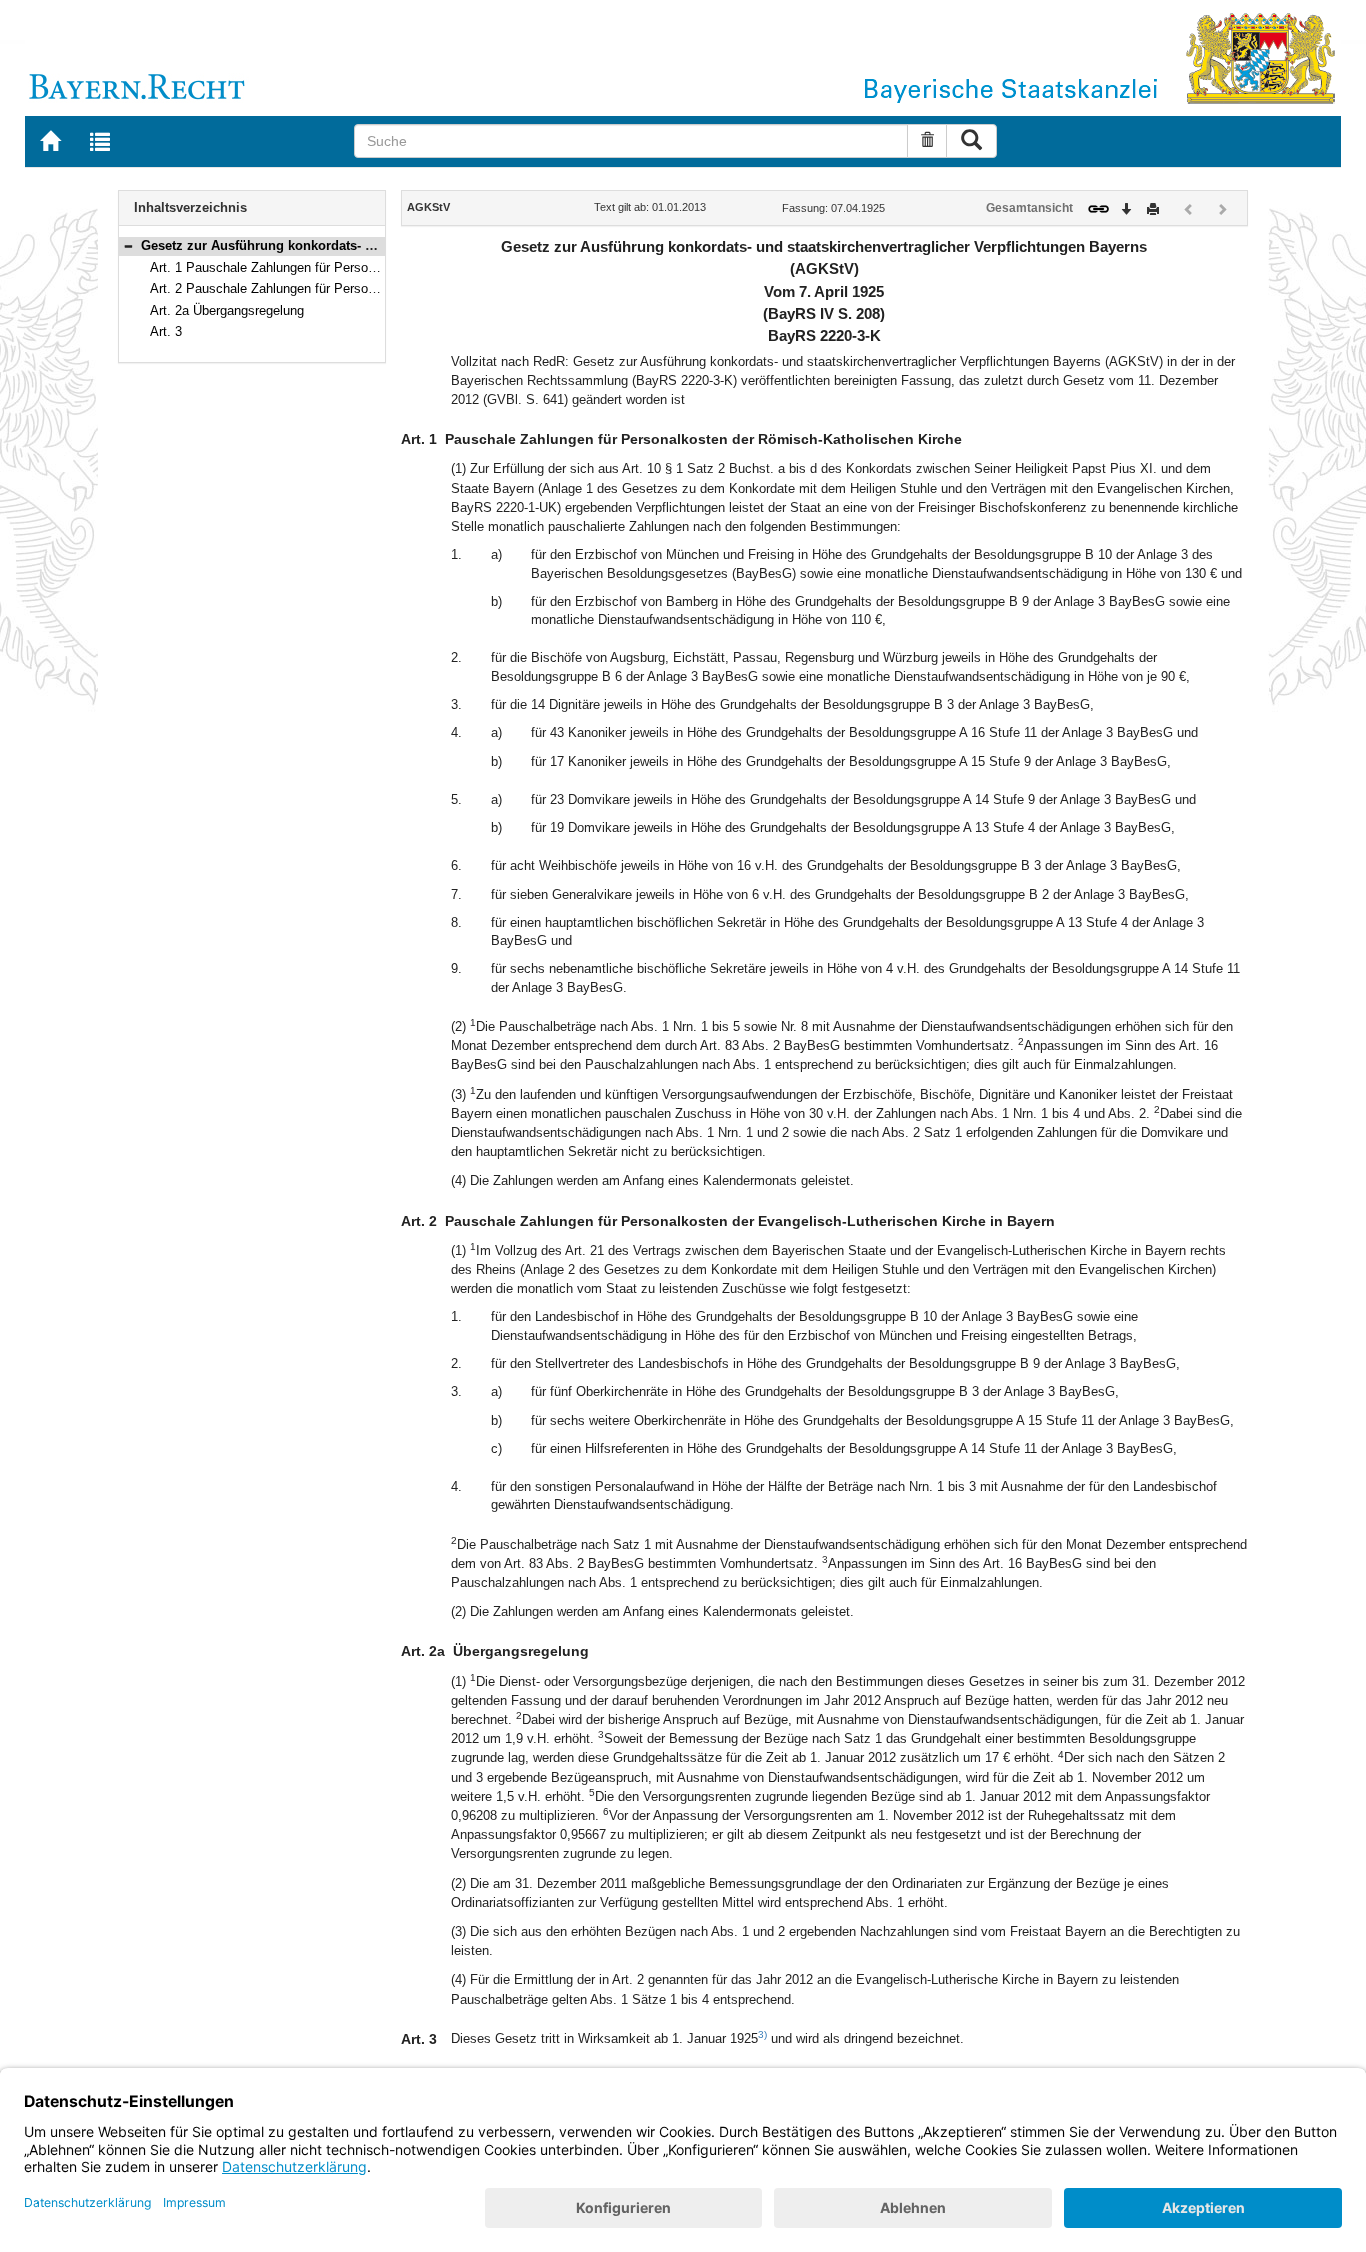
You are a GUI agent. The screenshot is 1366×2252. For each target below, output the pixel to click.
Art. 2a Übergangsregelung (227, 310)
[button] (128, 245)
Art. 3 (166, 331)
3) (762, 2034)
